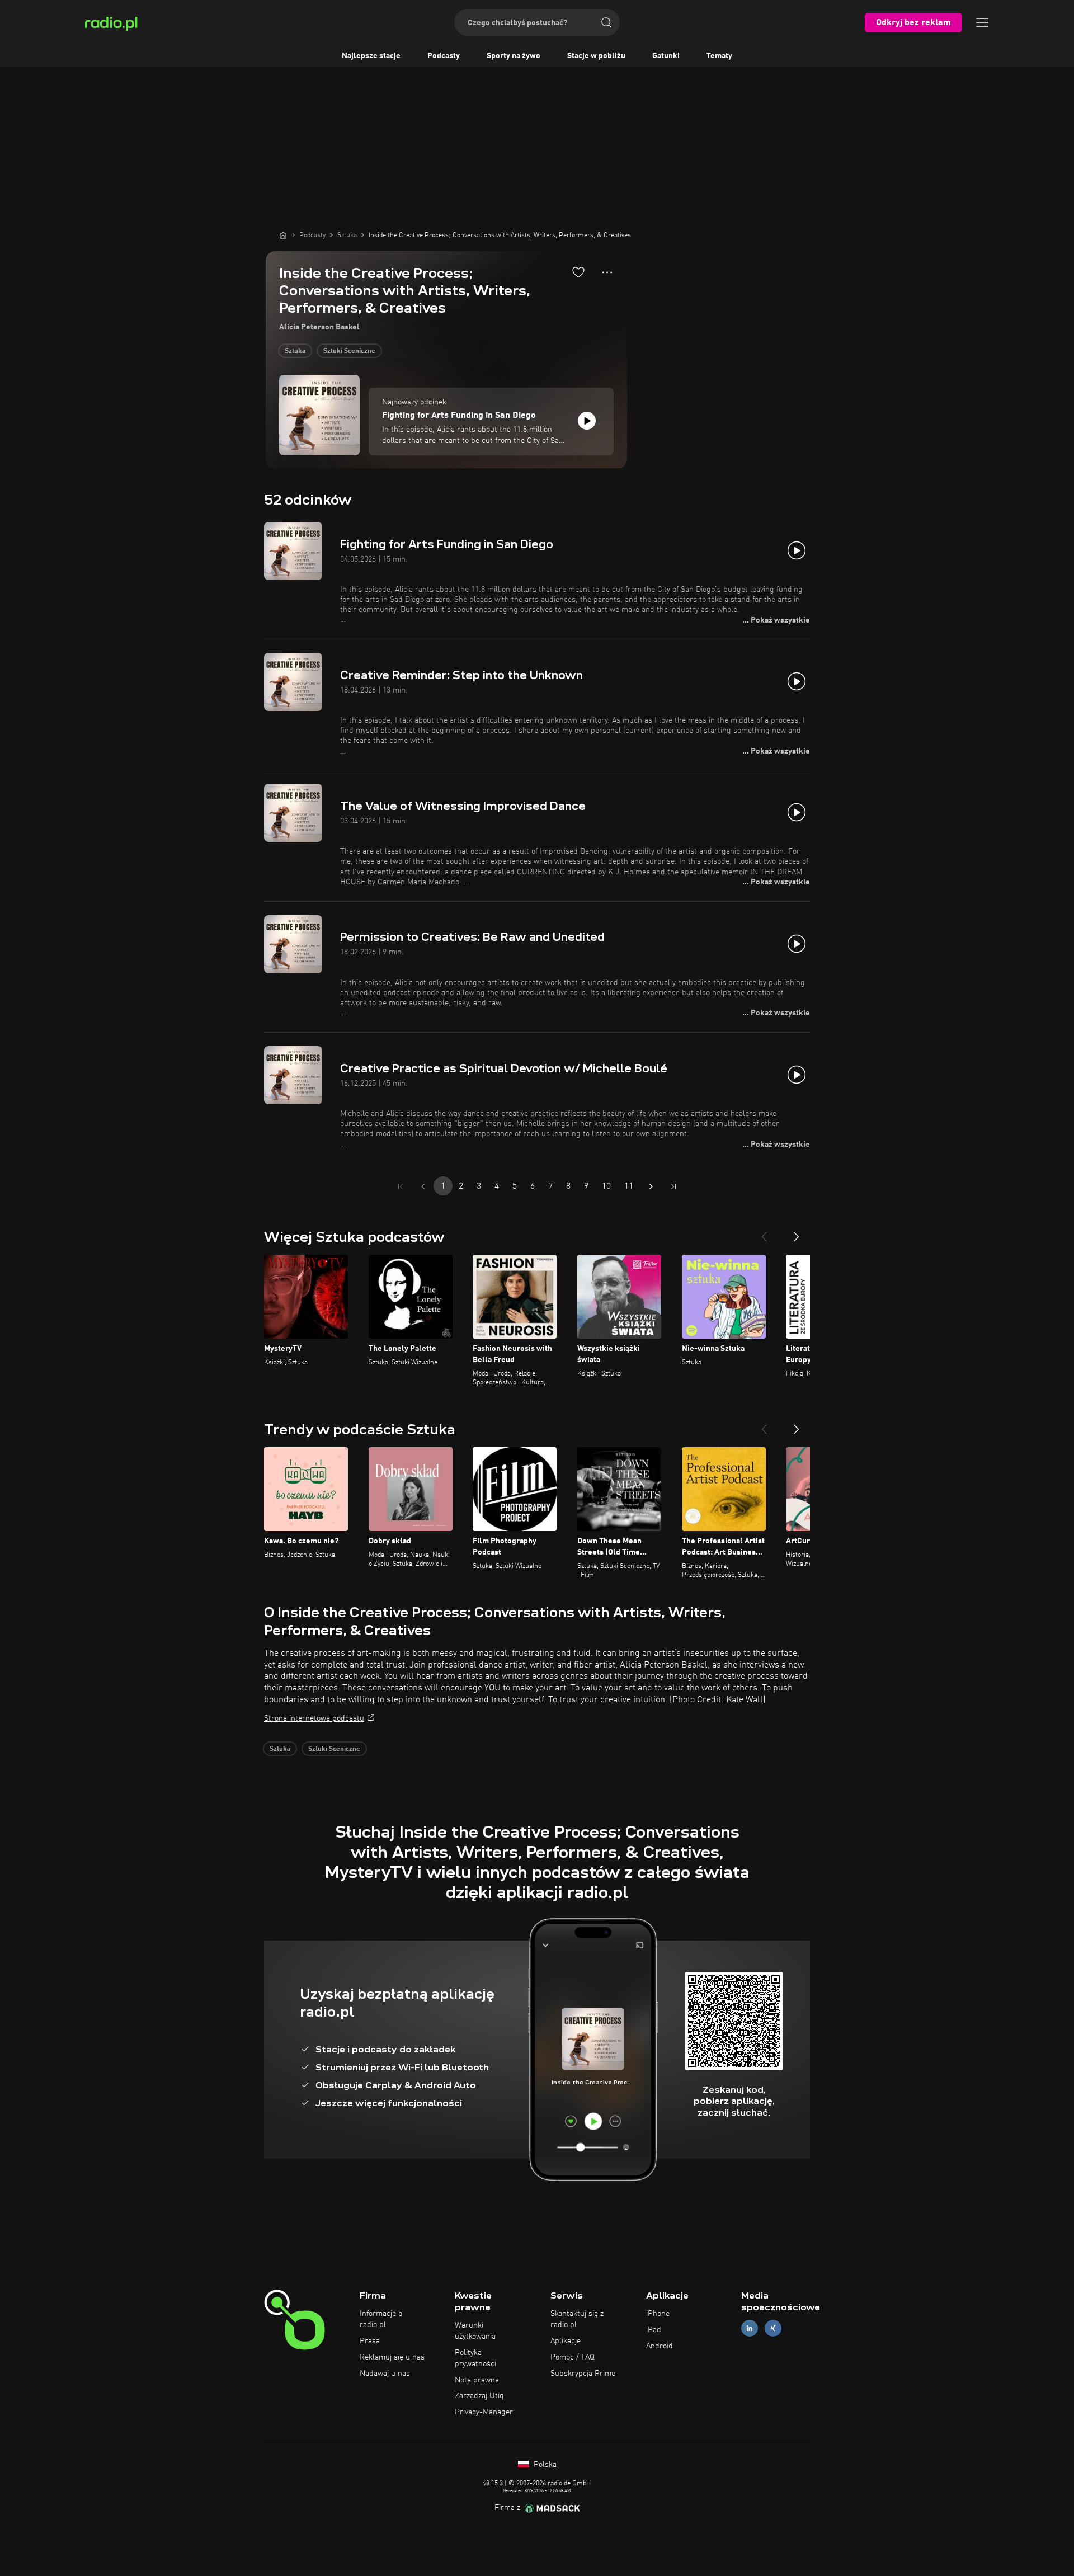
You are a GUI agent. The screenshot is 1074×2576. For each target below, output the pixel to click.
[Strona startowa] (283, 235)
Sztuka (295, 351)
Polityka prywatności (475, 2358)
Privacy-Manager (484, 2412)
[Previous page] (423, 1186)
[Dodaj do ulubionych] (578, 272)
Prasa (370, 2341)
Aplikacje (566, 2341)
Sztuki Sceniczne (349, 351)
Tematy (719, 56)
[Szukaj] (606, 22)
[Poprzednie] (764, 1232)
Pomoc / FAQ (573, 2357)
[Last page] (673, 1186)
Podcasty (444, 56)
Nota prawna (477, 2380)
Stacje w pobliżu (596, 56)
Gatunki (666, 56)
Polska (544, 2465)
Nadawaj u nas (385, 2374)
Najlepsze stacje (371, 56)
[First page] (401, 1186)
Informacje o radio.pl (381, 2319)
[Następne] (797, 1232)
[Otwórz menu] (982, 22)
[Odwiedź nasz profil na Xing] (773, 2328)
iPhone (658, 2314)
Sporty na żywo (514, 56)
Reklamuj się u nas (392, 2357)
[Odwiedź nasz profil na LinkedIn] (750, 2328)
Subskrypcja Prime (583, 2374)
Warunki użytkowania (475, 2331)
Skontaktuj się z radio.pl (577, 2319)
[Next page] (651, 1186)
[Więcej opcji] (607, 272)
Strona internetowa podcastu (314, 1718)
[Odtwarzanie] (587, 421)
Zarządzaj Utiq (479, 2396)
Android (660, 2346)
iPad (654, 2330)
